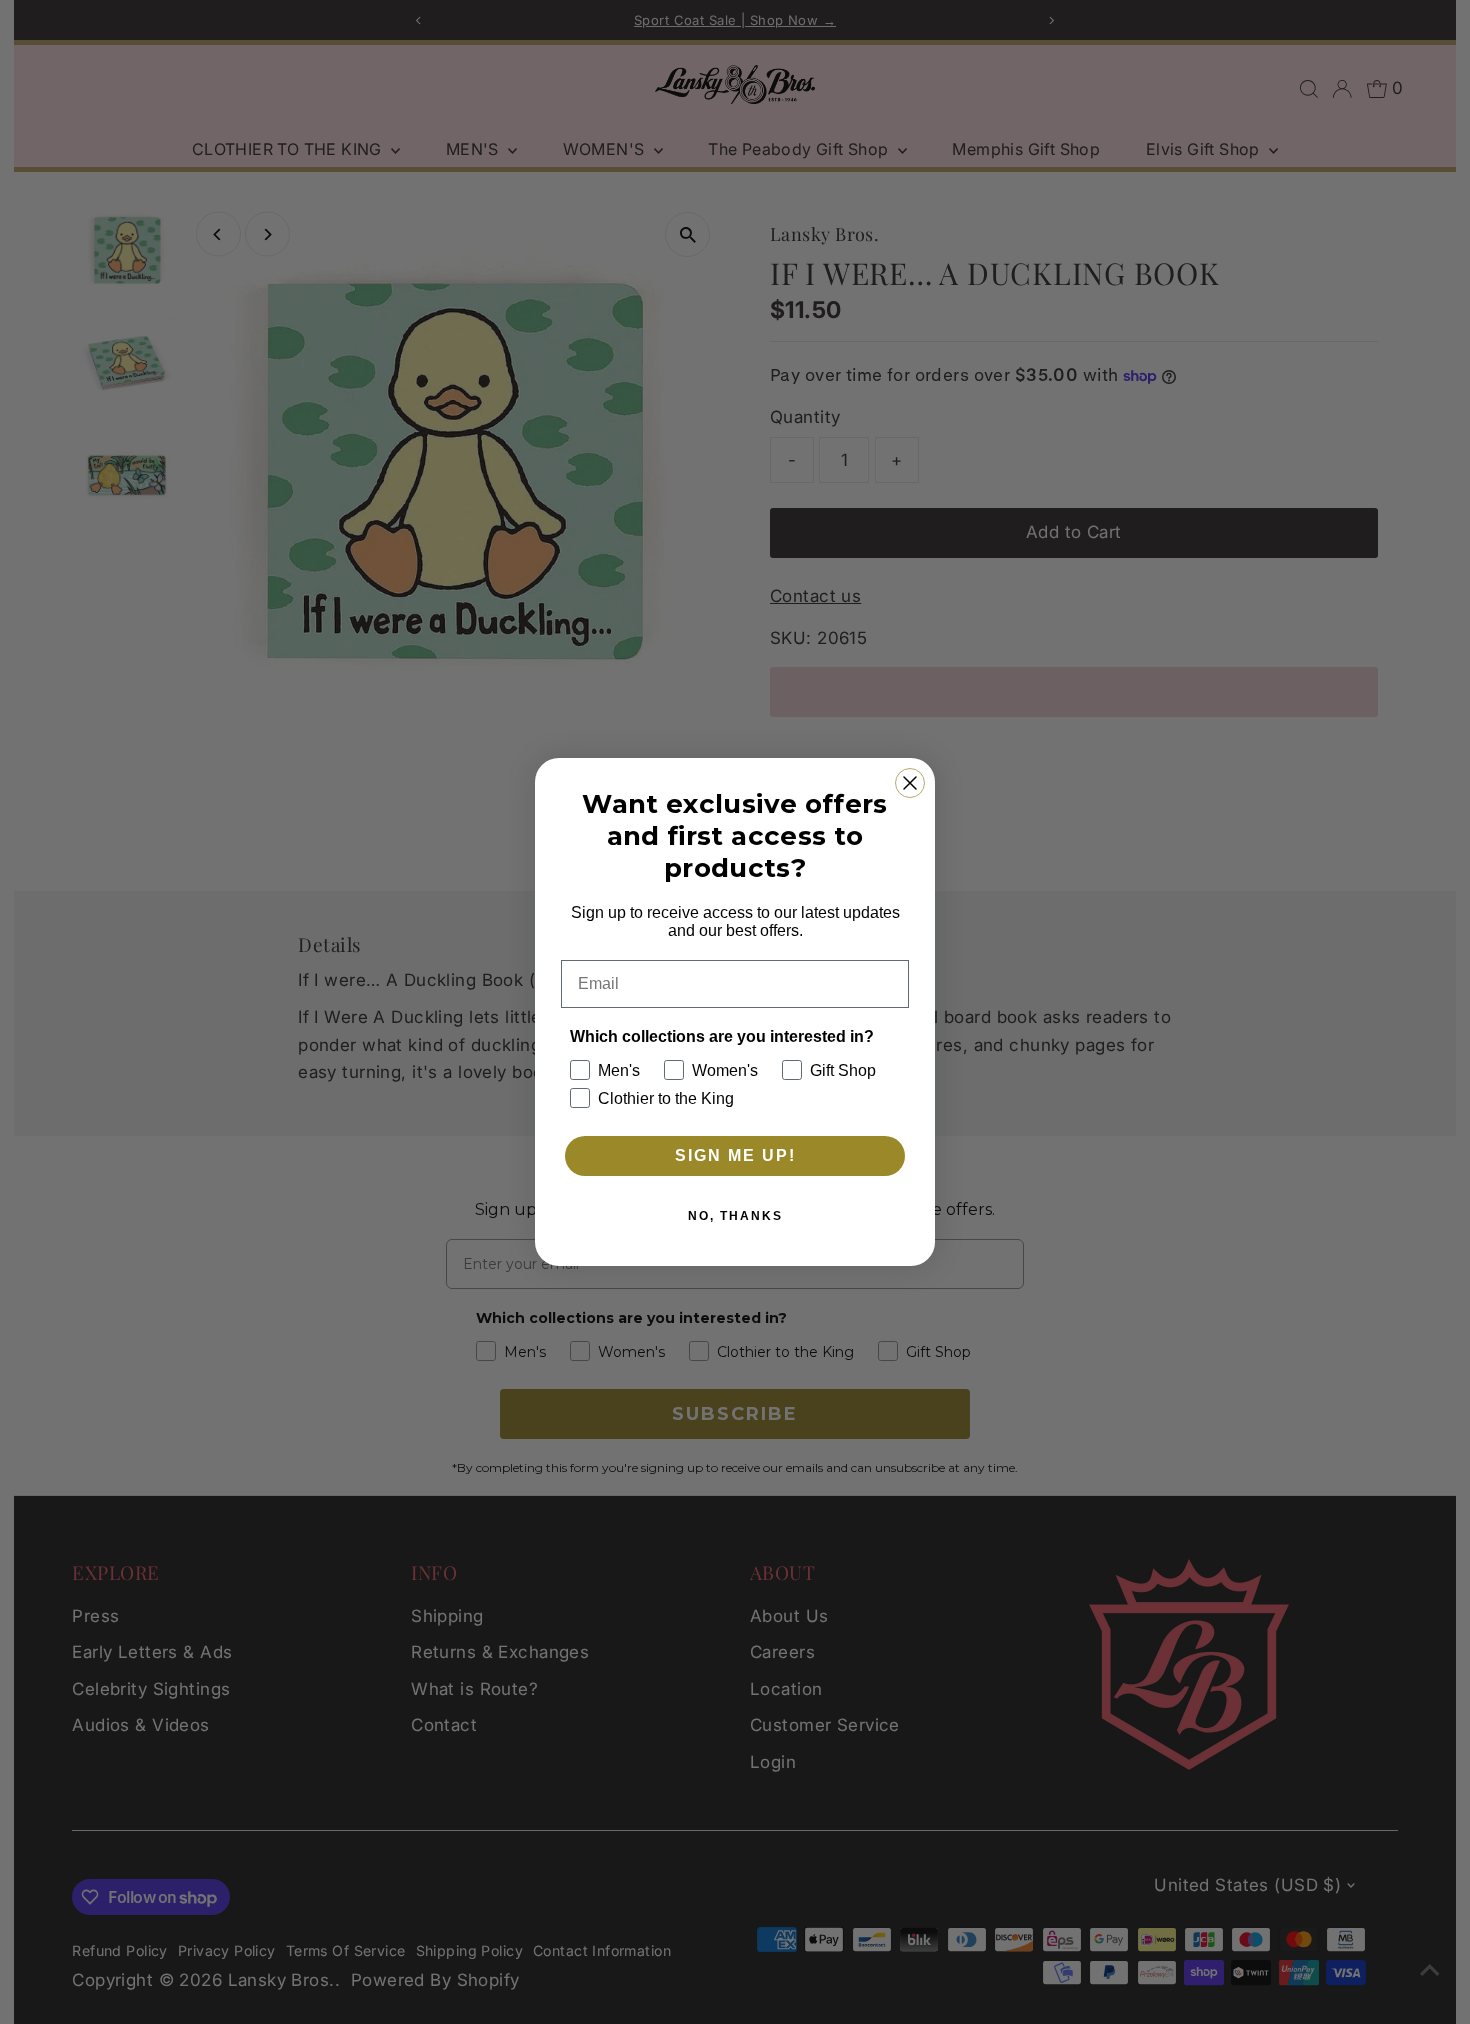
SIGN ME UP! (735, 1155)
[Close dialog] (910, 783)
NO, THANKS (735, 1216)
